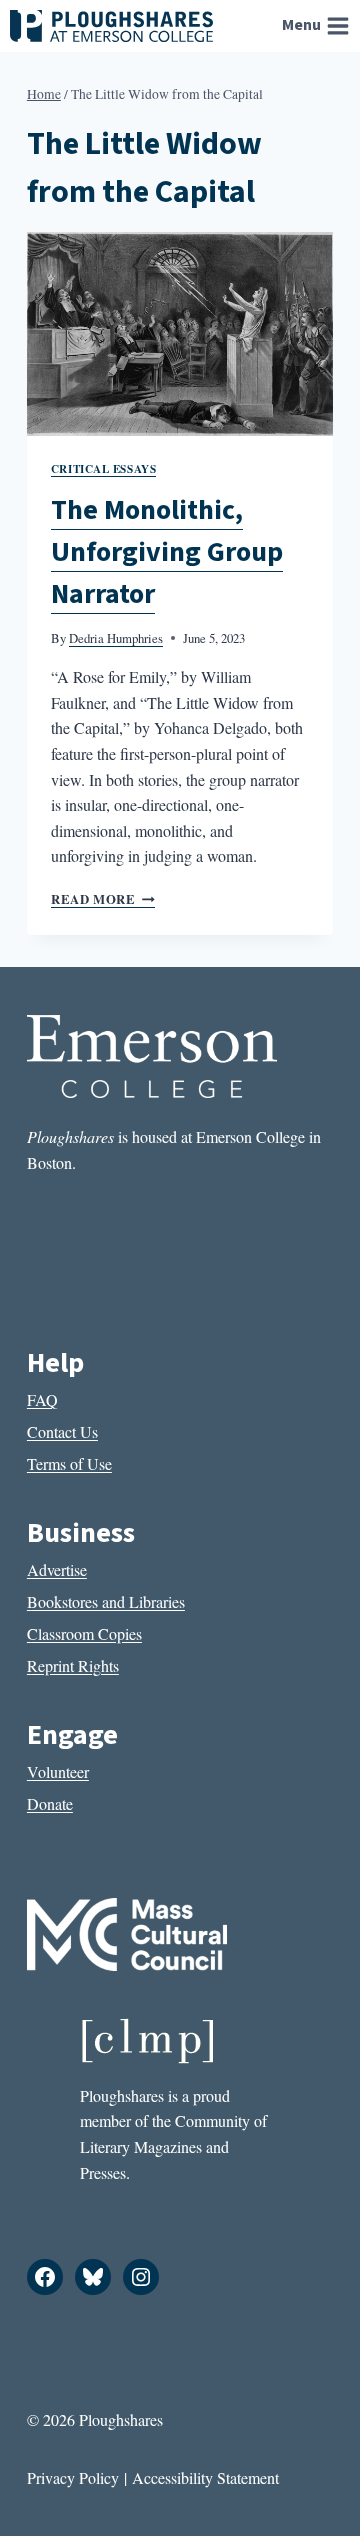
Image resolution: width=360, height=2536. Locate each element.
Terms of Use (69, 1463)
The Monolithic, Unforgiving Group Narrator (167, 552)
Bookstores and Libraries (106, 1601)
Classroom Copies (84, 1633)
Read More (103, 899)
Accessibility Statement (205, 2477)
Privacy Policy (73, 2477)
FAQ (42, 1399)
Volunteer (58, 1771)
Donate (50, 1803)
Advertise (57, 1569)
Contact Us (62, 1431)
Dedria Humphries (116, 638)
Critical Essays (103, 468)
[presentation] (180, 334)
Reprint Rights (73, 1665)
